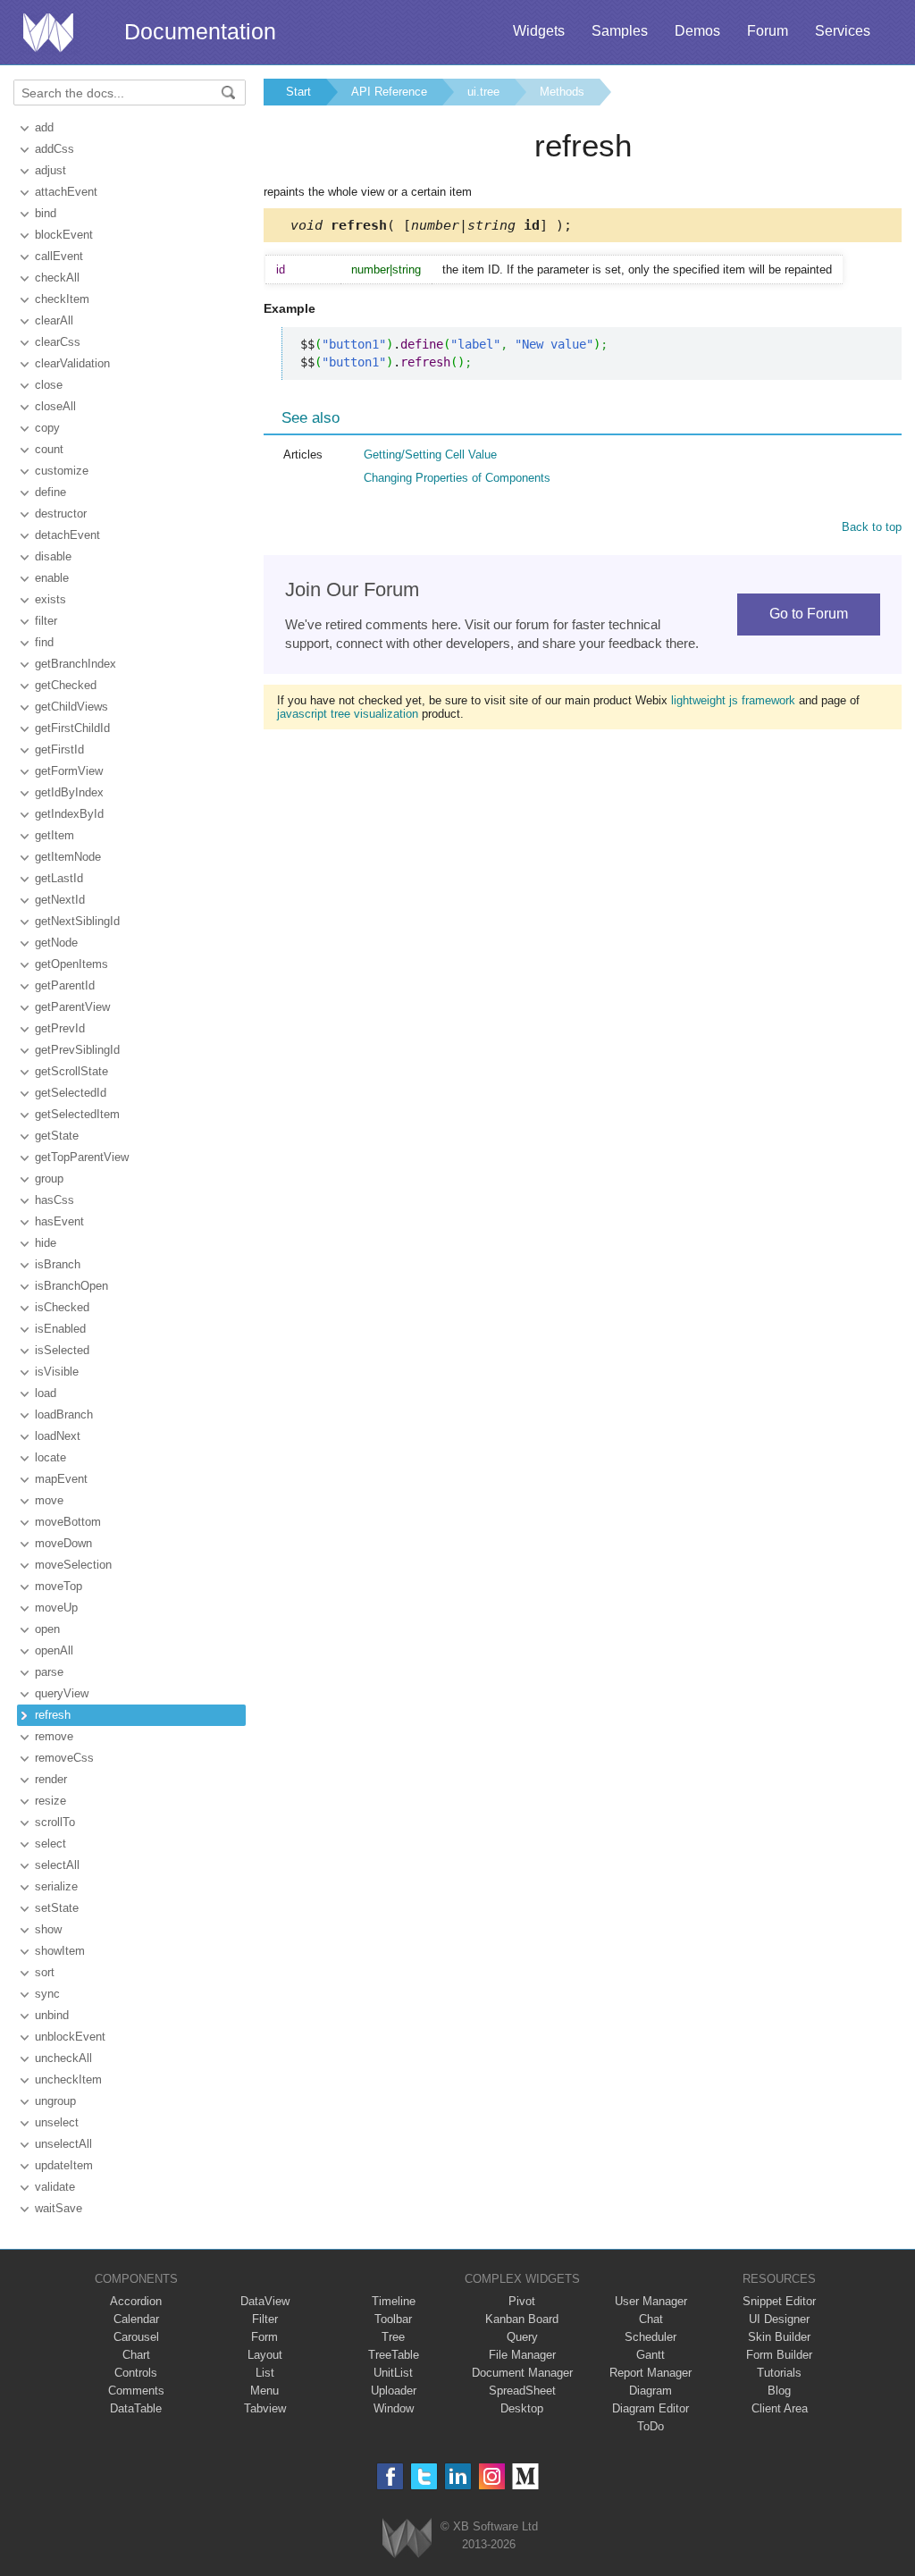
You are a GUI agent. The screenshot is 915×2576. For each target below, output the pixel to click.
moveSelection (73, 1565)
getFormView (69, 771)
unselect (57, 2122)
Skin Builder (779, 2337)
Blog (779, 2391)
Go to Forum (809, 614)
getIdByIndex (69, 792)
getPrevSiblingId (77, 1050)
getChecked (66, 685)
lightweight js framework (733, 700)
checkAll (57, 278)
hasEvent (59, 1221)
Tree (393, 2337)
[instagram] (492, 2476)
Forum (768, 31)
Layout (265, 2355)
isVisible (57, 1372)
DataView (265, 2301)
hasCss (55, 1200)
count (49, 449)
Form (264, 2337)
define (50, 492)
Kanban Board (522, 2319)
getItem (55, 835)
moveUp (56, 1608)
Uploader (394, 2391)
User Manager (651, 2301)
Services (843, 31)
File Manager (522, 2355)
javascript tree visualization (348, 714)
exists (50, 599)
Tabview (265, 2408)
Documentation (200, 31)
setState (57, 1908)
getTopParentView (82, 1157)
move (49, 1500)
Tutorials (779, 2373)
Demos (697, 31)
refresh (53, 1715)
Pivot (522, 2301)
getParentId (65, 985)
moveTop (59, 1586)
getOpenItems (71, 964)
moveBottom (68, 1522)
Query (522, 2337)
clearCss (58, 342)
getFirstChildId (72, 728)
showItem (60, 1951)
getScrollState (71, 1071)
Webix (407, 2538)
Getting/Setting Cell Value (430, 455)
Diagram (651, 2391)
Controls (136, 2373)
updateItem (64, 2165)
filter (46, 621)
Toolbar (393, 2319)
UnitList (393, 2373)
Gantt (651, 2355)
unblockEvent (70, 2037)
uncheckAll (63, 2058)
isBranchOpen (71, 1286)
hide (46, 1243)
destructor (61, 514)
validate (55, 2187)
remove (54, 1736)
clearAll (54, 320)
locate (50, 1457)
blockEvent (64, 235)
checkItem (62, 299)
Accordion (136, 2301)
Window (394, 2408)
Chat (651, 2319)
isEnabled (60, 1329)
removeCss (64, 1758)
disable (53, 556)
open (47, 1629)
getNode (56, 943)
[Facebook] (390, 2476)
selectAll (57, 1865)
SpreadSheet (522, 2391)
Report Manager (651, 2373)
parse (49, 1672)
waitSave (59, 2208)
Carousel (136, 2337)
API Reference (389, 92)
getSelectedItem (77, 1114)
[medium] (526, 2476)
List (265, 2373)
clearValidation (72, 363)
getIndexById (69, 814)
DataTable (136, 2408)
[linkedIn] (458, 2476)
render (51, 1779)
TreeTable (394, 2355)
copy (47, 428)
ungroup (55, 2101)
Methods (562, 92)
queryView (62, 1693)
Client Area (780, 2408)
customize (62, 471)
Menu (264, 2391)
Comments (136, 2391)
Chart (136, 2355)
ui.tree (483, 92)
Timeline (394, 2301)
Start (298, 92)
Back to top (872, 527)
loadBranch (64, 1414)
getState (57, 1136)
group (49, 1179)
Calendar (136, 2319)
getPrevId (60, 1028)
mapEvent (61, 1479)
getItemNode (68, 857)
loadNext (58, 1436)
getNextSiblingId (77, 921)
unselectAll (63, 2144)
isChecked (62, 1307)
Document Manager (522, 2373)
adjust (50, 170)
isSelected (62, 1350)
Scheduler (651, 2337)
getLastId (59, 878)
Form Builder (779, 2355)
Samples (620, 31)
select (50, 1844)
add (44, 127)
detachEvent (67, 535)
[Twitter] (424, 2476)
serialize (56, 1886)
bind (46, 213)
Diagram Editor (651, 2408)
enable (52, 578)
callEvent (59, 256)
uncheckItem (68, 2079)
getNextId (60, 900)
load (46, 1393)
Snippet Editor (779, 2301)
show (48, 1929)
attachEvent (66, 192)
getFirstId (59, 749)
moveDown (63, 1543)
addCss (55, 149)
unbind (52, 2015)
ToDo (651, 2426)
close (49, 385)
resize (50, 1801)
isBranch (58, 1264)
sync (47, 1994)
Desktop (522, 2408)
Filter (265, 2319)
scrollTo (55, 1822)
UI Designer (779, 2319)
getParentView (72, 1007)
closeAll (55, 406)
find (44, 642)
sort (45, 1972)
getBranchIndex (76, 664)
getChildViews (71, 707)
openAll (54, 1650)
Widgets (539, 31)
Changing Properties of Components (457, 478)
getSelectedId (71, 1093)
